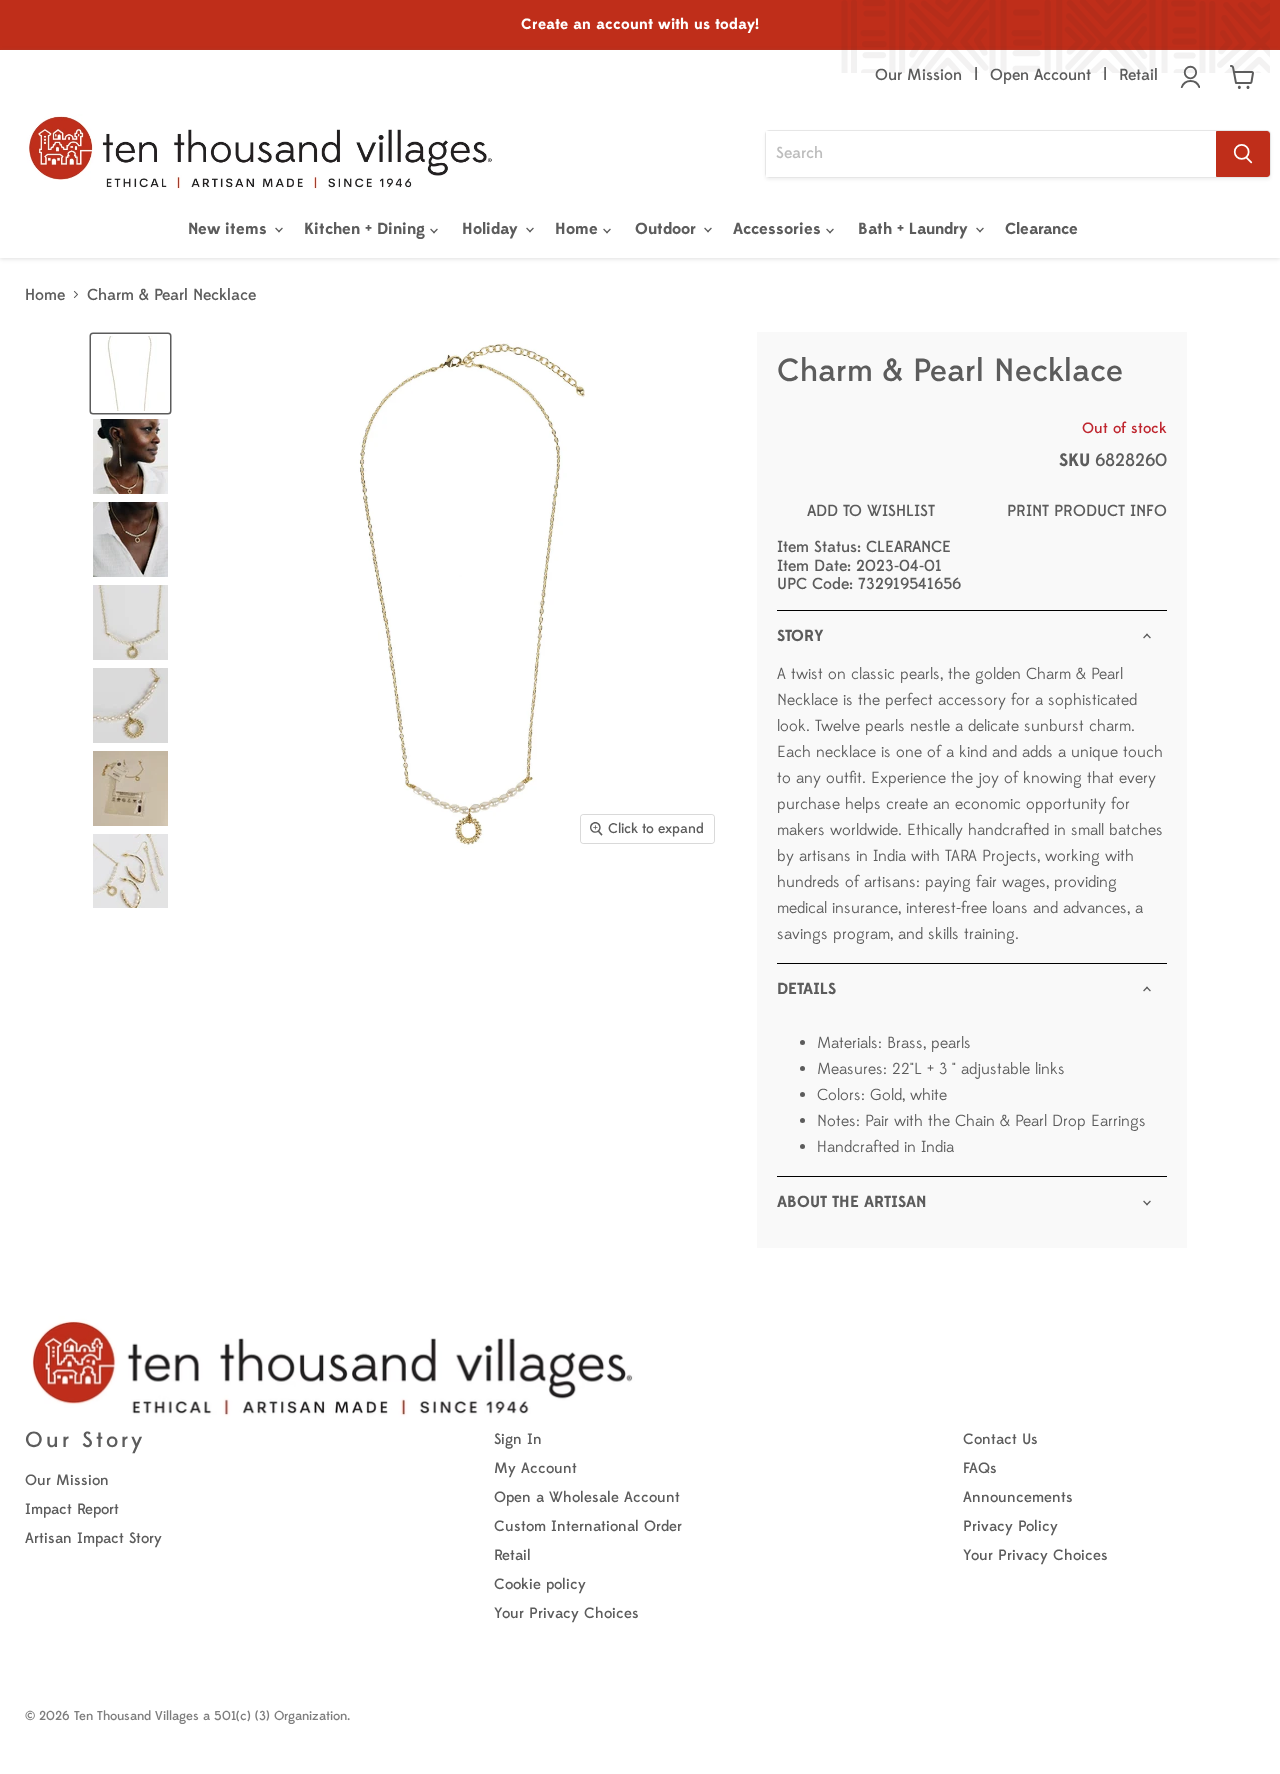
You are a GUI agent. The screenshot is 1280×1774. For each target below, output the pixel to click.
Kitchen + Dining (367, 229)
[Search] (1243, 154)
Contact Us (1000, 1439)
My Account (535, 1468)
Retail (1138, 75)
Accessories (779, 229)
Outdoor (668, 229)
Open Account (1040, 75)
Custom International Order (588, 1526)
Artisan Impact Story (93, 1538)
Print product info (1087, 511)
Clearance (1041, 229)
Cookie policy (540, 1584)
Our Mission (918, 75)
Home (579, 229)
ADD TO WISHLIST (871, 511)
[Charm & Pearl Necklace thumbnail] (130, 373)
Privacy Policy (1010, 1526)
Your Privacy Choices (566, 1613)
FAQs (980, 1468)
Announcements (1018, 1497)
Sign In (518, 1439)
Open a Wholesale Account (587, 1497)
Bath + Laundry (915, 229)
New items (230, 229)
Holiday (492, 229)
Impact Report (72, 1509)
